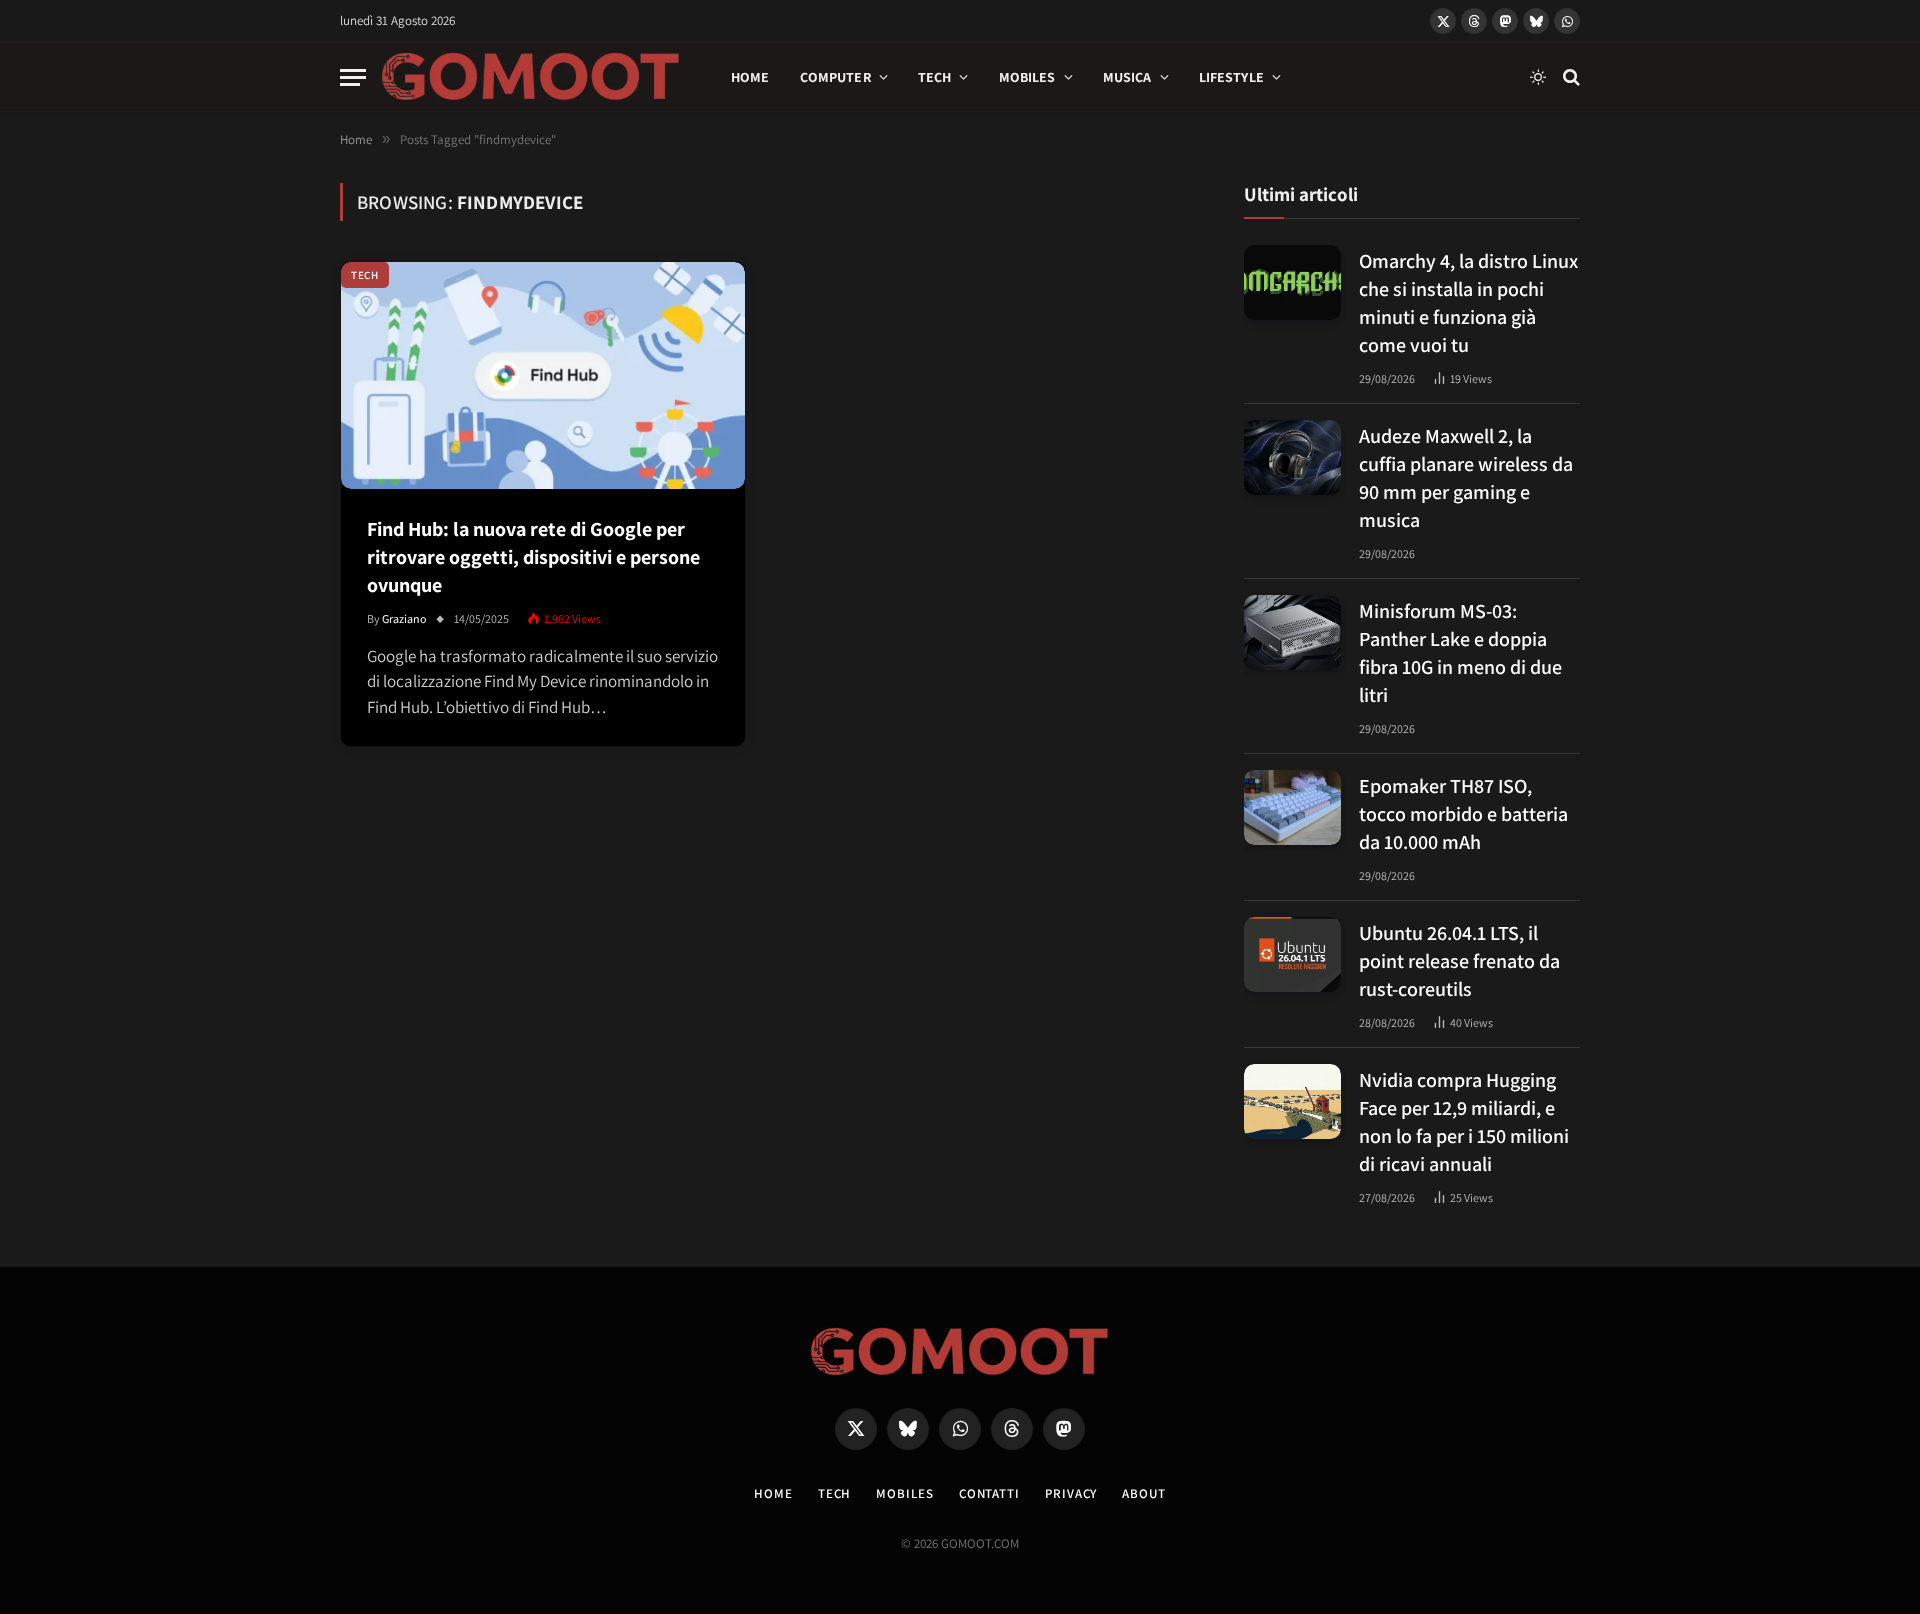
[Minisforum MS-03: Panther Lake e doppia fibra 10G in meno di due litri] (1292, 632)
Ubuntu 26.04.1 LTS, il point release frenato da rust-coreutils (1459, 961)
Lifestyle (1231, 77)
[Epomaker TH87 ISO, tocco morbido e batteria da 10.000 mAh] (1292, 807)
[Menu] (353, 77)
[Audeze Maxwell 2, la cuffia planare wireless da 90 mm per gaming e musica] (1292, 457)
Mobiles (1027, 77)
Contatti (989, 1493)
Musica (1127, 77)
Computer (835, 77)
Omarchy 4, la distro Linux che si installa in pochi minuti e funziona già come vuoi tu (1468, 303)
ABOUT (1144, 1493)
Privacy (1071, 1493)
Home (750, 77)
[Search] (1569, 77)
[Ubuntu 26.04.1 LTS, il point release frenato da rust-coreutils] (1292, 954)
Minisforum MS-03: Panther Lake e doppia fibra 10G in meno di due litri (1460, 653)
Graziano (404, 618)
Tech (935, 77)
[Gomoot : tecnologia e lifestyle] (531, 77)
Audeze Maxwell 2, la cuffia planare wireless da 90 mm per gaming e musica (1466, 478)
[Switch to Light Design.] (1538, 77)
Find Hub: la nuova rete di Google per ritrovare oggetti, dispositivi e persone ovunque (533, 557)
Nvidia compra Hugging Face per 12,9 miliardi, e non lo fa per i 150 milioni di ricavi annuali (1464, 1122)
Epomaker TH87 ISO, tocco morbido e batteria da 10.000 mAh (1463, 814)
